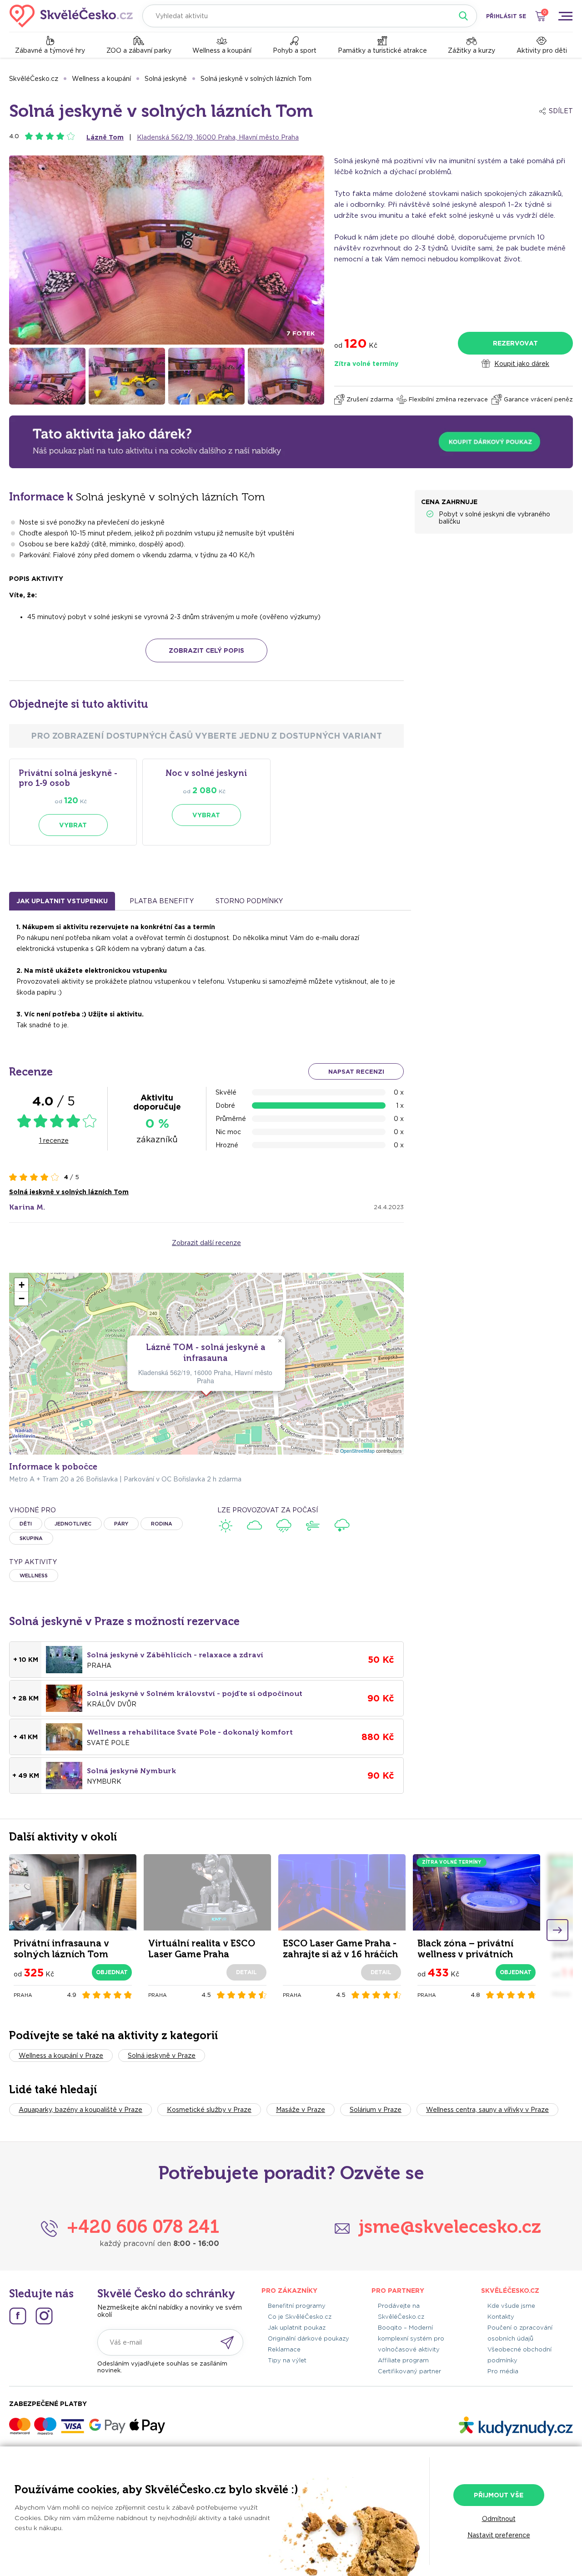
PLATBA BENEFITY (162, 901)
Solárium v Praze (376, 2110)
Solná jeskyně (166, 79)
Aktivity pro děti (542, 50)
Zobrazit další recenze (206, 1243)
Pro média (503, 2371)
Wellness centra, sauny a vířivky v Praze (487, 2110)
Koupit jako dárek (522, 364)
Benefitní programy (297, 2306)
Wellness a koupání (222, 50)
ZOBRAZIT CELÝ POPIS (206, 650)
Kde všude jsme (511, 2306)
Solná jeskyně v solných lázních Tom (256, 79)
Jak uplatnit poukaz (297, 2328)
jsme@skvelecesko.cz (450, 2226)
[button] (280, 1341)
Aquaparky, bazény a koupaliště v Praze (80, 2110)
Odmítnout (499, 2519)
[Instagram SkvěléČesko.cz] (44, 2316)
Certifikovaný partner (409, 2371)
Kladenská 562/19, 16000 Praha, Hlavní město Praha (218, 137)
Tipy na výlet (287, 2360)
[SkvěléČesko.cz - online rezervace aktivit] (71, 16)
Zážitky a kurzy (472, 50)
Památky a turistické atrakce (382, 50)
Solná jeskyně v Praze (162, 2056)
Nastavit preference (499, 2535)
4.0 (14, 136)
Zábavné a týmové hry (50, 50)
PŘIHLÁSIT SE (506, 16)
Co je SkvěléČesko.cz (300, 2317)
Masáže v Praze (301, 2110)
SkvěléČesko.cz (34, 79)
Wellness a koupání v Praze (61, 2056)
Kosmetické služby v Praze (209, 2110)
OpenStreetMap (357, 1451)
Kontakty (501, 2317)
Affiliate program (403, 2360)
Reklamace (284, 2349)
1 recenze (54, 1140)
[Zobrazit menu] (565, 16)
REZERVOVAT (515, 343)
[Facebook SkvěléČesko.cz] (18, 2316)
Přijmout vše (499, 2495)
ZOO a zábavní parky (139, 50)
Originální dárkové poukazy (309, 2338)
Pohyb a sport (295, 50)
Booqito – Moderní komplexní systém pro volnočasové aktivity (411, 2338)
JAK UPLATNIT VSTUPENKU (62, 901)
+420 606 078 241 (143, 2226)
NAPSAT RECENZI (356, 1072)
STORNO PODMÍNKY (249, 901)
